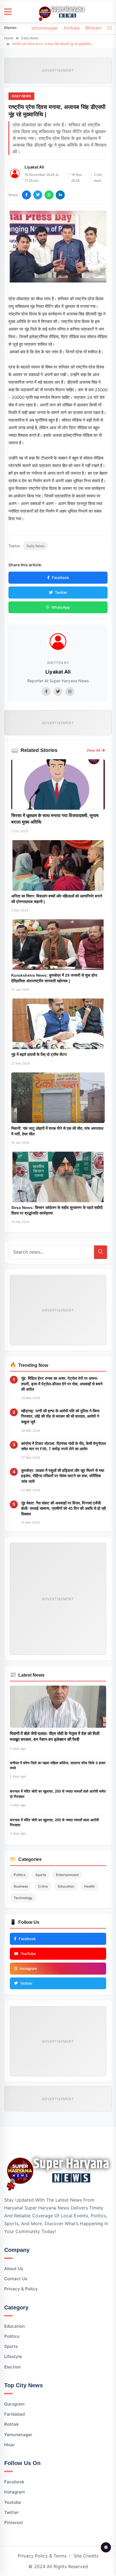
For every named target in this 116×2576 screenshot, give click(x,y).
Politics (20, 1875)
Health (89, 1886)
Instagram (14, 2492)
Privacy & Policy (21, 2289)
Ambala (72, 28)
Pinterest (14, 2522)
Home (9, 38)
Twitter (61, 592)
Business (21, 1886)
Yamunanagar (43, 28)
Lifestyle (13, 2356)
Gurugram (14, 2404)
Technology (23, 1898)
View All (93, 750)
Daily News (30, 38)
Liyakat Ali (34, 167)
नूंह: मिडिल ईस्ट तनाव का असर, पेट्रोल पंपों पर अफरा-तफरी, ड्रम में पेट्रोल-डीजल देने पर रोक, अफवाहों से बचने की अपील (62, 1384)
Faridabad (14, 2414)
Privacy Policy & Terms (42, 2556)
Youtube (13, 2502)
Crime (43, 1886)
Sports (41, 1875)
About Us (14, 2269)
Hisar (10, 2445)
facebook (14, 2482)
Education (66, 1886)
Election (13, 2367)
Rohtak (11, 2424)
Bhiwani (93, 28)
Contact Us (16, 2279)
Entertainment (67, 1875)
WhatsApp (61, 607)
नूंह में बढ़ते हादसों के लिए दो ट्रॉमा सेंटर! (39, 1054)
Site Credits (86, 2556)
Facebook (60, 578)
